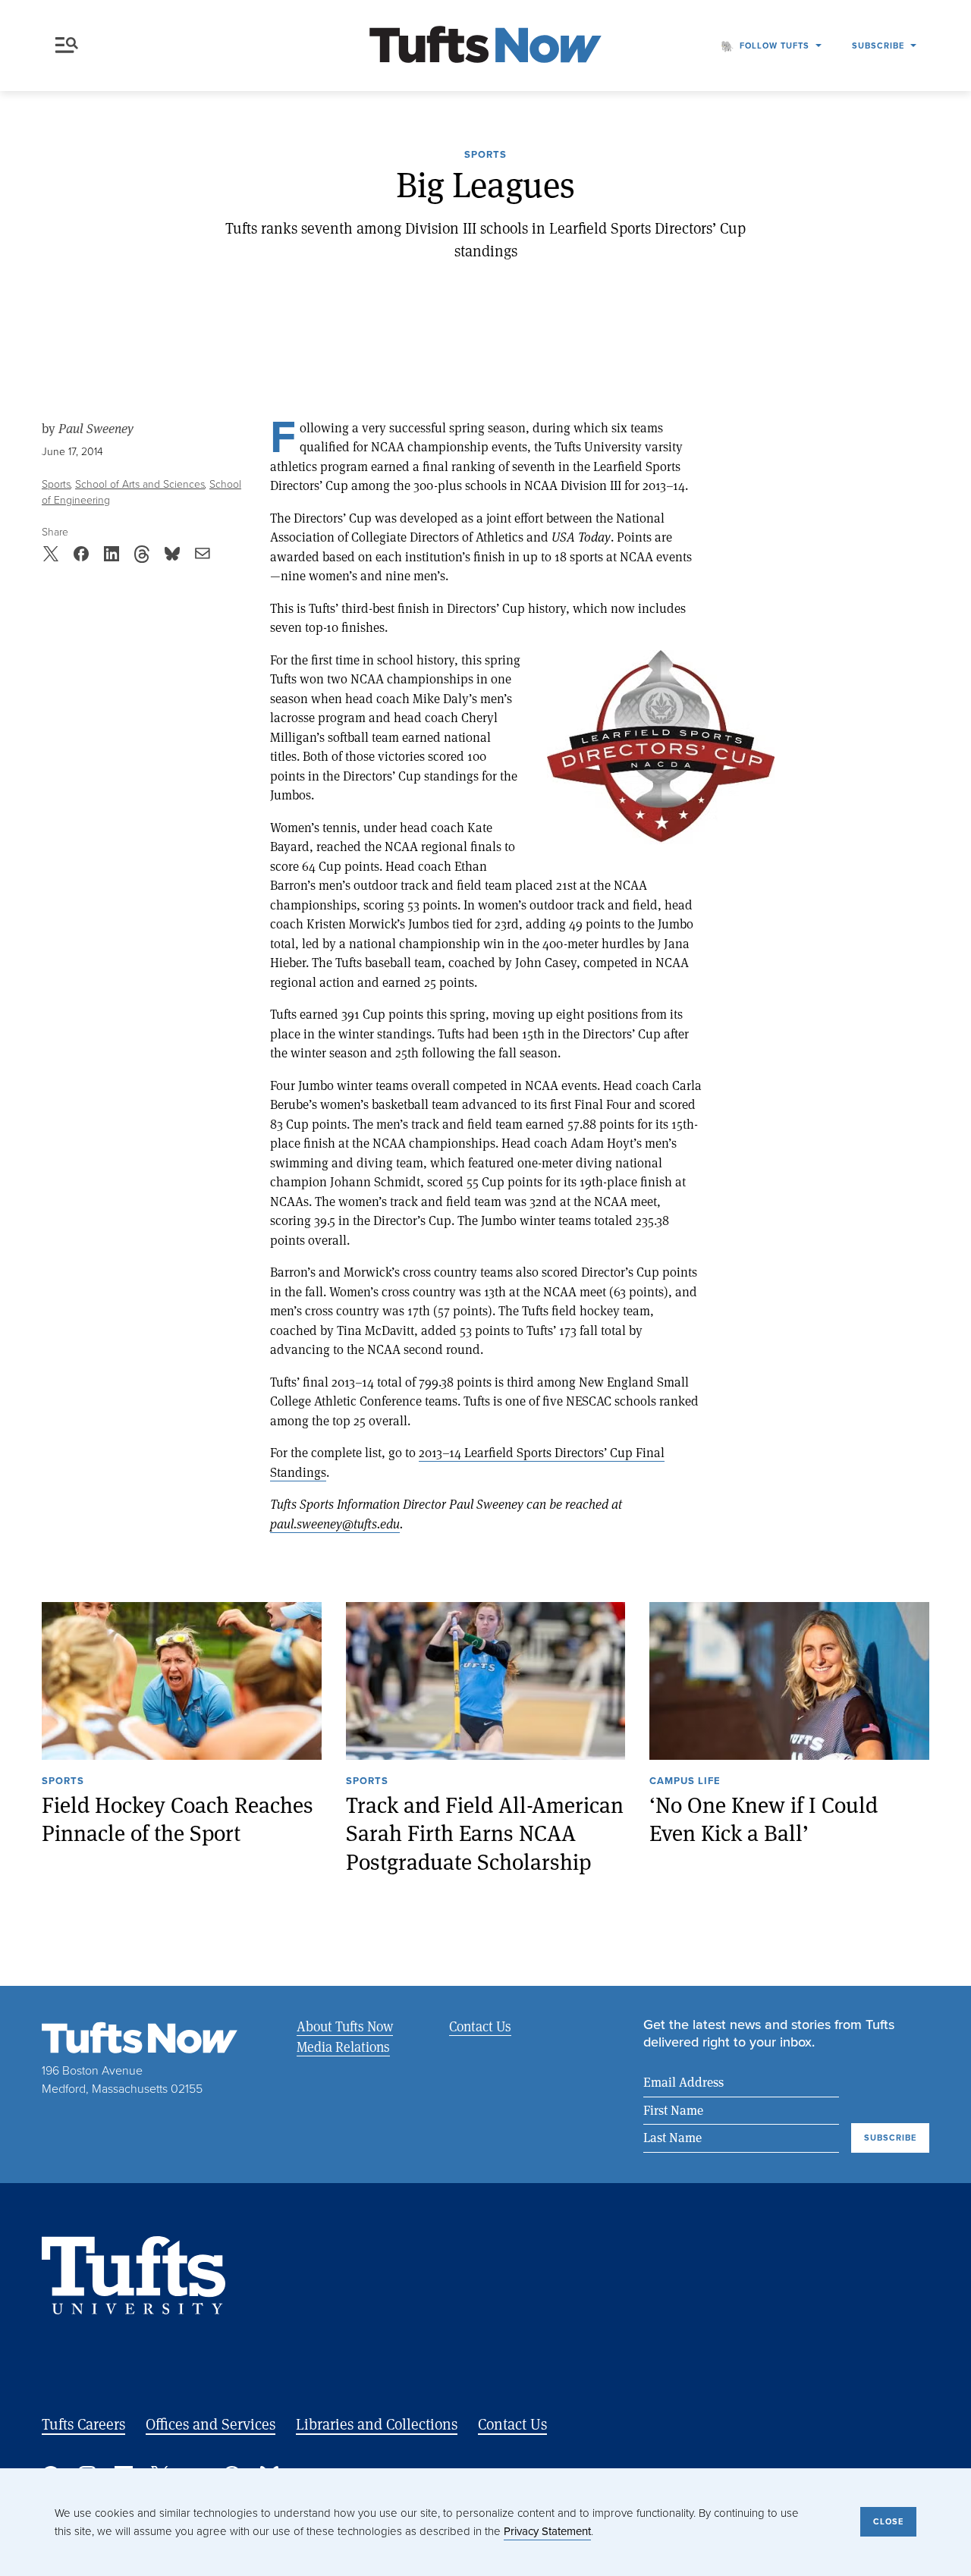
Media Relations (343, 2047)
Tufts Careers (83, 2424)
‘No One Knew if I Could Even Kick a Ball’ (764, 1819)
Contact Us (480, 2026)
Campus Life (685, 1782)
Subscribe (878, 46)
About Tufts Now (345, 2026)
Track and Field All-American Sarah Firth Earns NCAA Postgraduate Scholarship (485, 1833)
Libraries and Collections (377, 2424)
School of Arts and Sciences (140, 484)
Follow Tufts (775, 46)
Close (888, 2521)
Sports (485, 156)
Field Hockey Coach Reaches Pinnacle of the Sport (178, 1819)
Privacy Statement (547, 2531)
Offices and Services (211, 2424)
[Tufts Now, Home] (485, 46)
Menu (70, 46)
